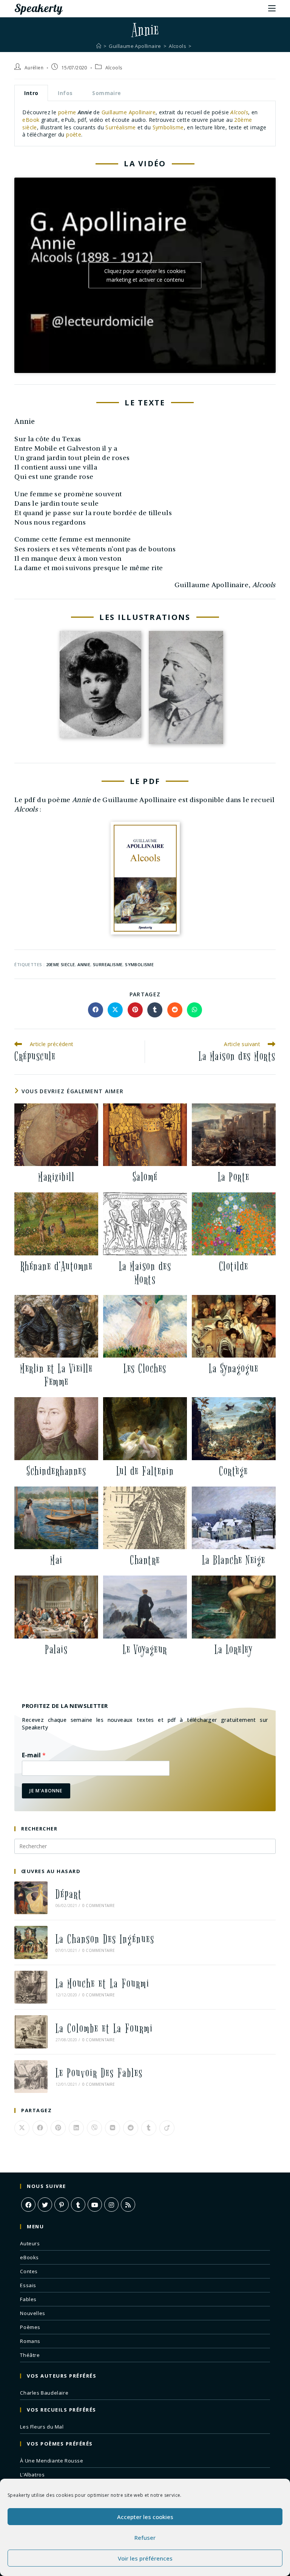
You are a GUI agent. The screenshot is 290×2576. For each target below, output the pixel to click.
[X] (45, 2205)
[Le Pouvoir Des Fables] (31, 2077)
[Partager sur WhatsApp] (194, 1010)
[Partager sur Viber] (94, 2128)
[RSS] (128, 2205)
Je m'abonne (46, 1791)
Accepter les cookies (145, 2517)
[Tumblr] (78, 2205)
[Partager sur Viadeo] (167, 2128)
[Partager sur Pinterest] (135, 1010)
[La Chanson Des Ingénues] (31, 1942)
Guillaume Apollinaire (129, 112)
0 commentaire (99, 1906)
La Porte (234, 1177)
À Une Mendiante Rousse (52, 2461)
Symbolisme (168, 127)
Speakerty (39, 8)
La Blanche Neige (234, 1560)
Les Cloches (145, 1369)
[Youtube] (95, 2205)
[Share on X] (115, 1010)
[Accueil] (99, 46)
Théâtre (30, 2355)
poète (74, 134)
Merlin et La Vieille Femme (56, 1375)
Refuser (145, 2538)
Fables (28, 2299)
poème (67, 112)
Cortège (234, 1471)
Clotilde (234, 1267)
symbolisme (139, 964)
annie (84, 964)
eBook (31, 120)
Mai (56, 1560)
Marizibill (56, 1177)
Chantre (145, 1560)
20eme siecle (61, 964)
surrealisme (108, 964)
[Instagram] (111, 2205)
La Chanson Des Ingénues (105, 1939)
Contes (29, 2271)
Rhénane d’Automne (57, 1267)
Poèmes (30, 2327)
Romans (30, 2341)
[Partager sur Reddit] (175, 1010)
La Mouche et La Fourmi (103, 1984)
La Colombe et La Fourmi (104, 2029)
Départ (69, 1894)
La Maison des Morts (145, 1273)
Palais (56, 1650)
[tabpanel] (145, 124)
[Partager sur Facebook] (96, 1010)
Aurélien (34, 68)
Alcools (114, 68)
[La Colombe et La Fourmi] (31, 2032)
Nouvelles (32, 2313)
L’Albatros (32, 2475)
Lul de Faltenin (145, 1471)
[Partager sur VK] (113, 2128)
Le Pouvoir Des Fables (99, 2073)
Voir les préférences (145, 2558)
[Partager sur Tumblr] (155, 1010)
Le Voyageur (145, 1650)
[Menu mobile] (272, 8)
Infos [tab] (65, 93)
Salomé (145, 1177)
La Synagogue (234, 1369)
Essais (28, 2285)
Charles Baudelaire (44, 2393)
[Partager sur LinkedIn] (76, 2128)
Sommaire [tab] (106, 93)
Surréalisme (120, 127)
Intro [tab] (31, 93)
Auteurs (30, 2243)
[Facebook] (28, 2205)
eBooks (29, 2257)
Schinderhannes (56, 1471)
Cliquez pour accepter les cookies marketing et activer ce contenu (145, 275)
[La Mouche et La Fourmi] (31, 1987)
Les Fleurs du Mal (42, 2427)
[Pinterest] (62, 2205)
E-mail (34, 1755)
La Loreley (234, 1650)
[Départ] (31, 1898)
